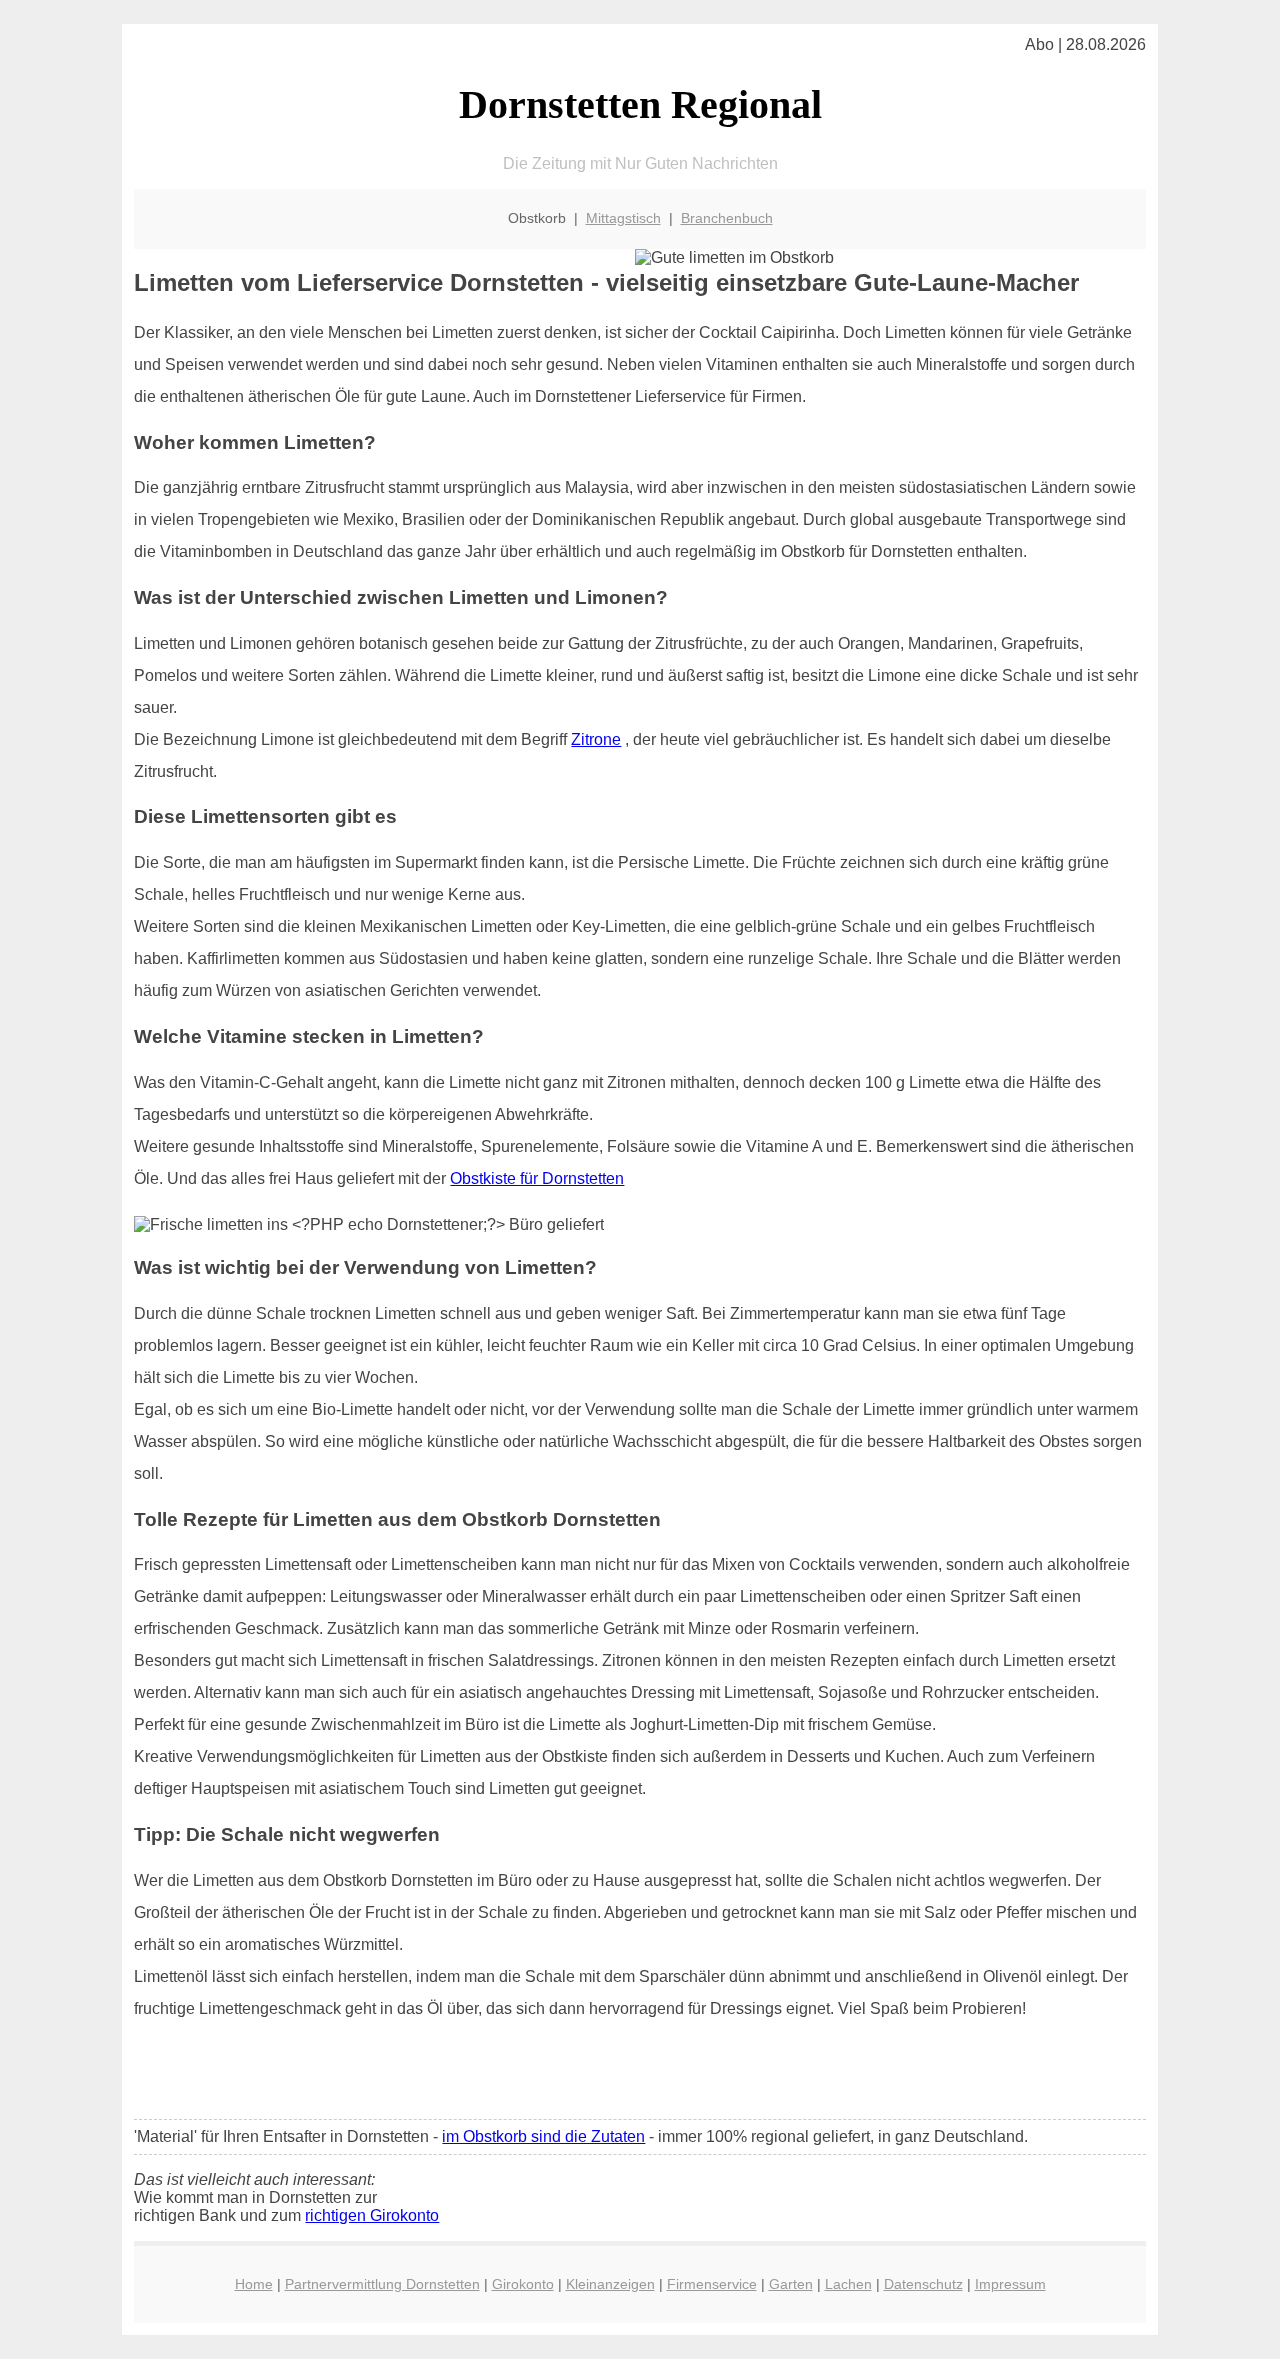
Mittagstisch (623, 218)
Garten (791, 2284)
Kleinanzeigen (610, 2284)
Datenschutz (923, 2284)
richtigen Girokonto (372, 2215)
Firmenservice (712, 2284)
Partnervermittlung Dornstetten (382, 2284)
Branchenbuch (727, 218)
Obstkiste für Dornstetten (537, 1178)
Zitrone (596, 739)
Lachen (848, 2284)
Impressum (1010, 2284)
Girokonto (523, 2284)
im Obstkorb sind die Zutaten (543, 2136)
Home (254, 2284)
